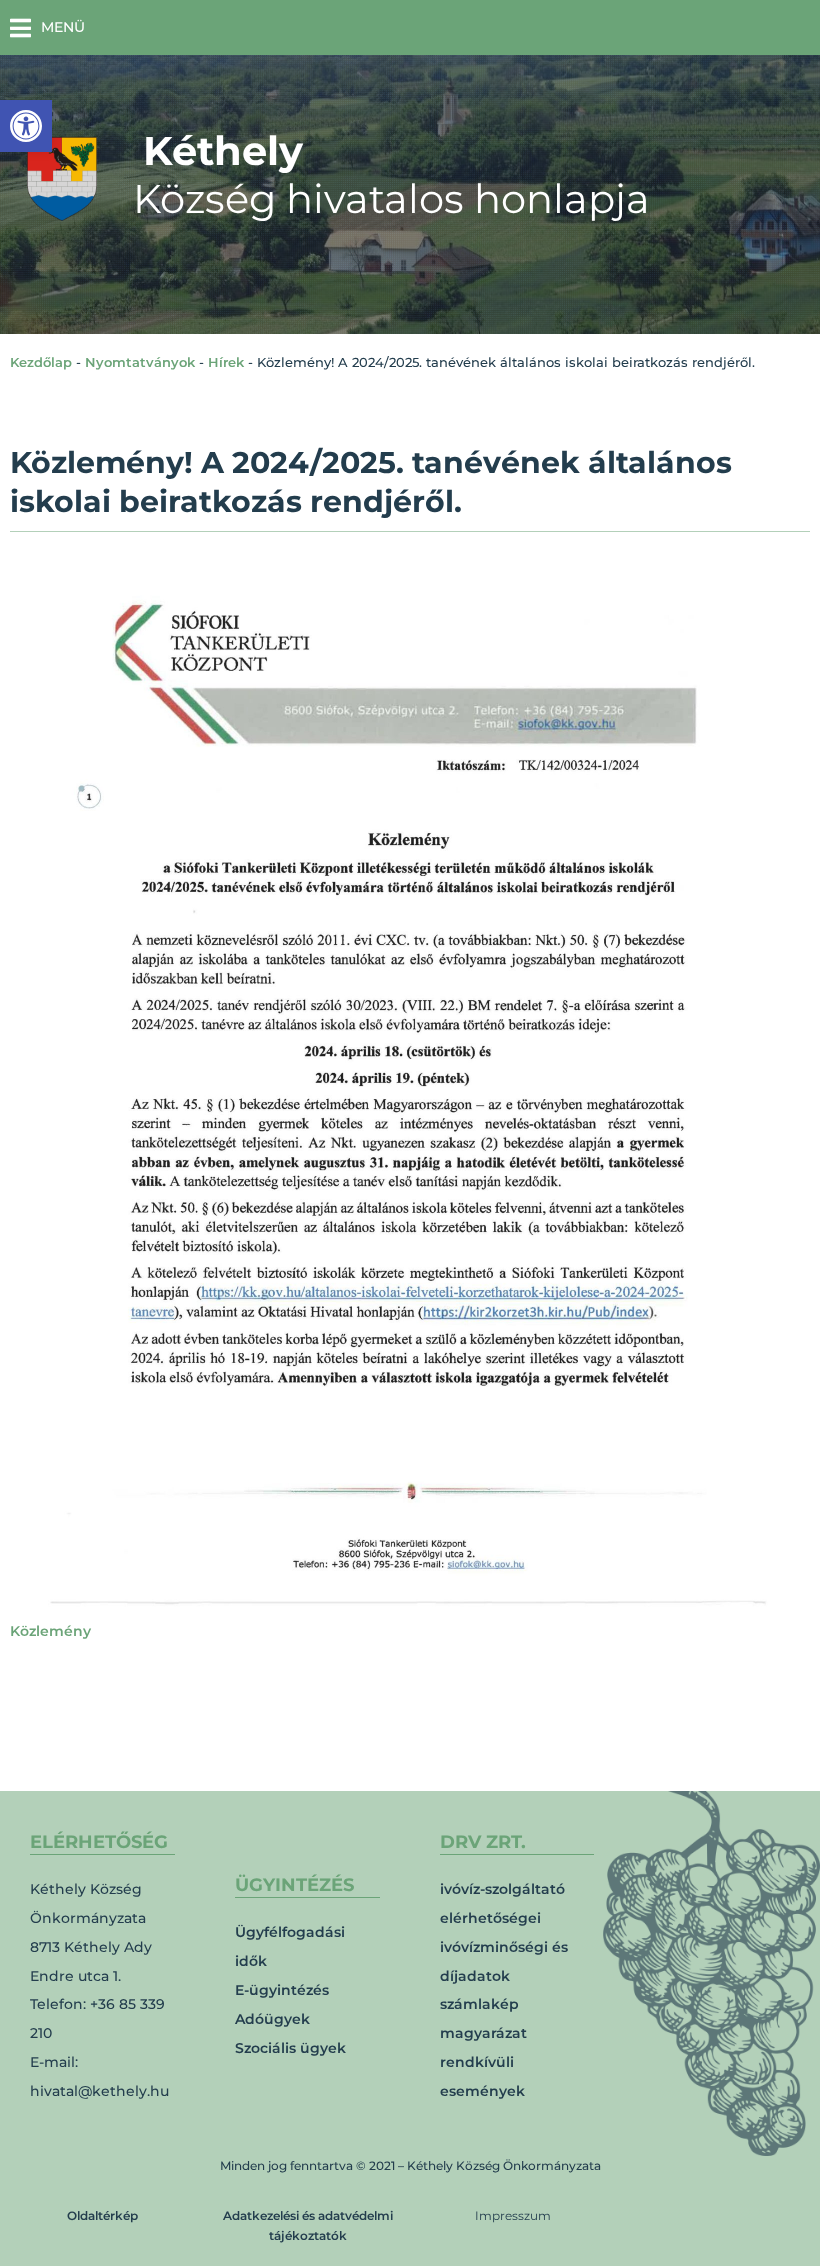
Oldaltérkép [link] (102, 2215)
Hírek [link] (226, 362)
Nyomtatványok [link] (140, 362)
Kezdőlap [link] (41, 362)
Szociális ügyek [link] (290, 2048)
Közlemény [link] (50, 1631)
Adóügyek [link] (272, 2019)
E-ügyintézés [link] (282, 1990)
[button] (47, 27)
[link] (26, 126)
